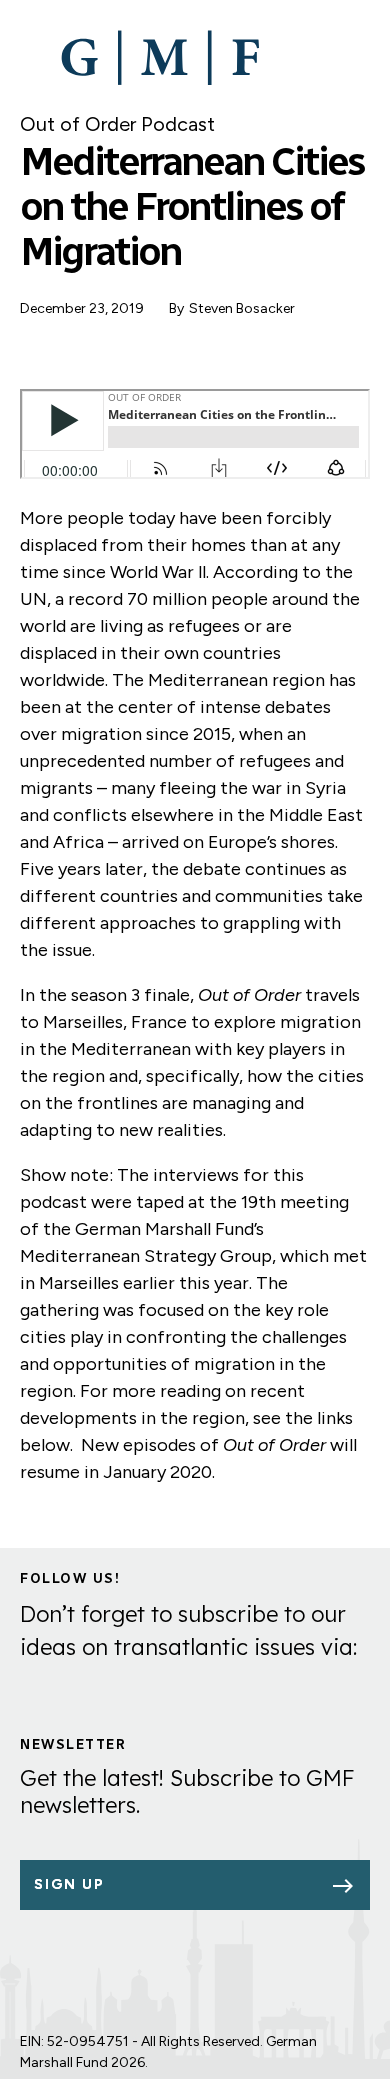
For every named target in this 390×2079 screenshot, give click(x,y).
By (176, 308)
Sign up (69, 1884)
